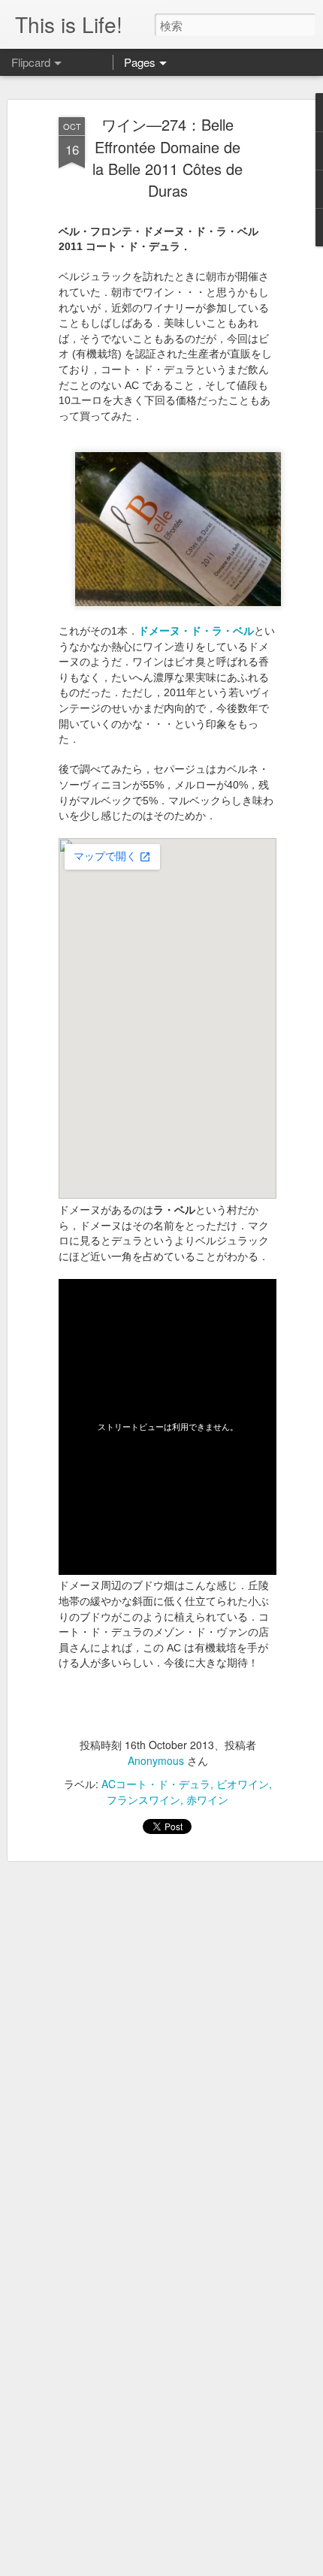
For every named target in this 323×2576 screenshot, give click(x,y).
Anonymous (156, 1760)
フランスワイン (143, 1799)
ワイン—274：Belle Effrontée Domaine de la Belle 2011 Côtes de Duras (168, 157)
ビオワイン (243, 1784)
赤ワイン (207, 1799)
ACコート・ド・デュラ (156, 1784)
